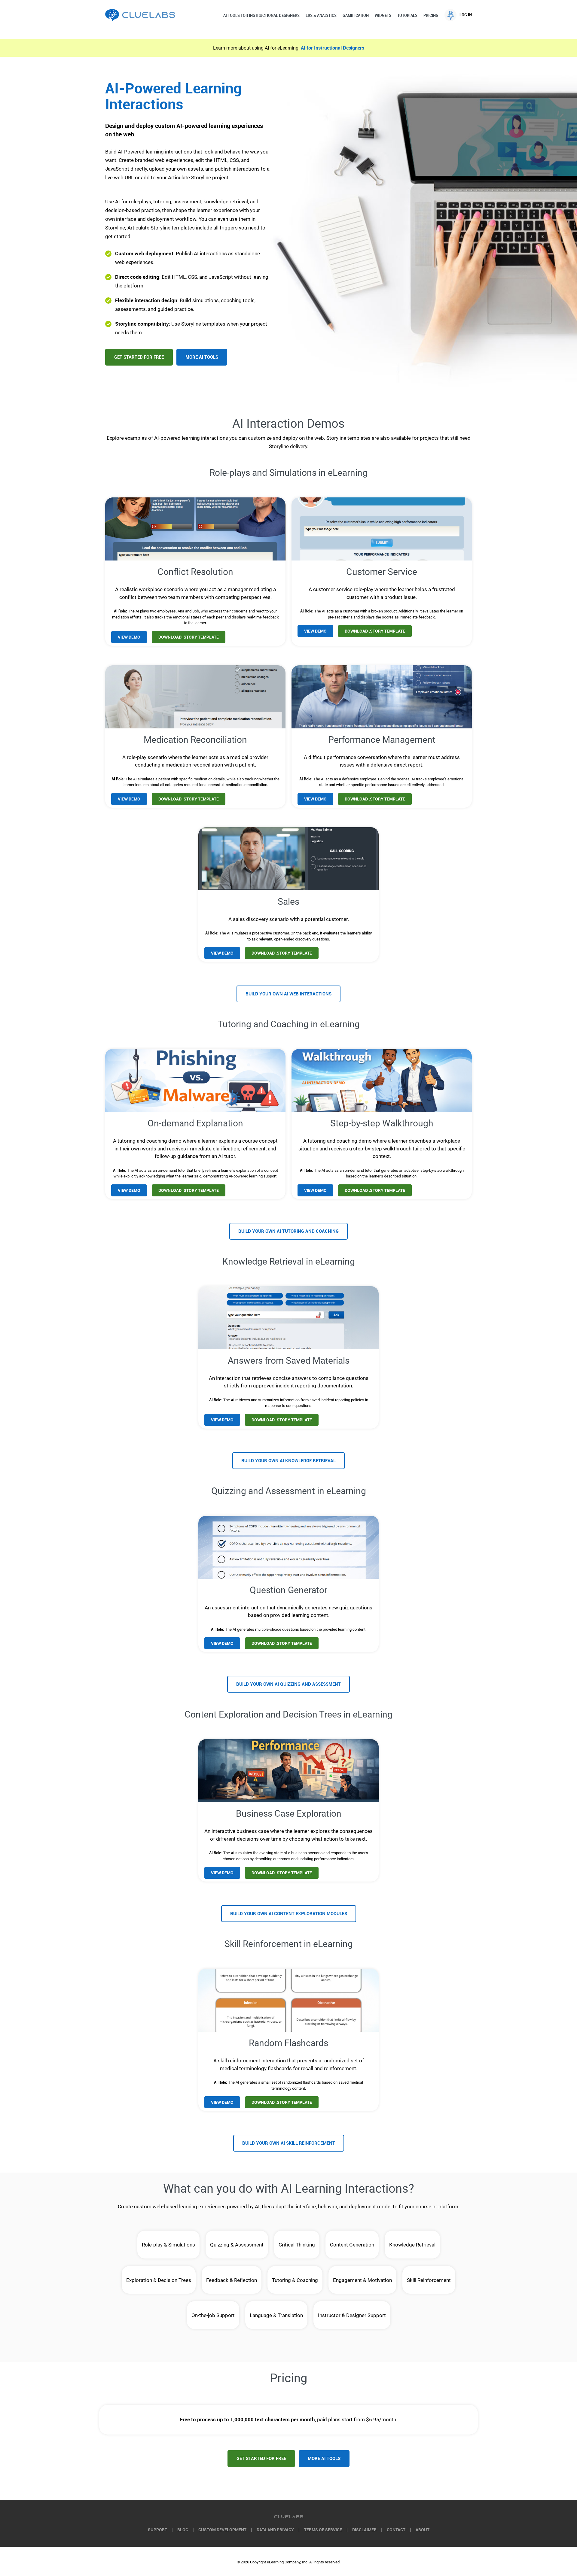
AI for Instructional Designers (333, 48)
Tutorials (407, 15)
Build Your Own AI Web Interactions (288, 994)
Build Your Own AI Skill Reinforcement (289, 2143)
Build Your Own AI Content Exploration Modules (289, 1914)
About (423, 2530)
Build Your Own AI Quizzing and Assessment (288, 1684)
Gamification (356, 15)
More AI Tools (202, 357)
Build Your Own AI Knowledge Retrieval (288, 1461)
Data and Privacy (275, 2530)
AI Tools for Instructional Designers (261, 15)
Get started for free (261, 2459)
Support (157, 2530)
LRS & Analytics (321, 15)
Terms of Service (323, 2530)
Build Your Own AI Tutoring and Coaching (288, 1231)
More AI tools (324, 2459)
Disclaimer (364, 2530)
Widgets (383, 15)
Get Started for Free (139, 357)
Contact (396, 2530)
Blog (183, 2530)
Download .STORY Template (189, 637)
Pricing (431, 15)
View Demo (129, 637)
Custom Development (222, 2530)
